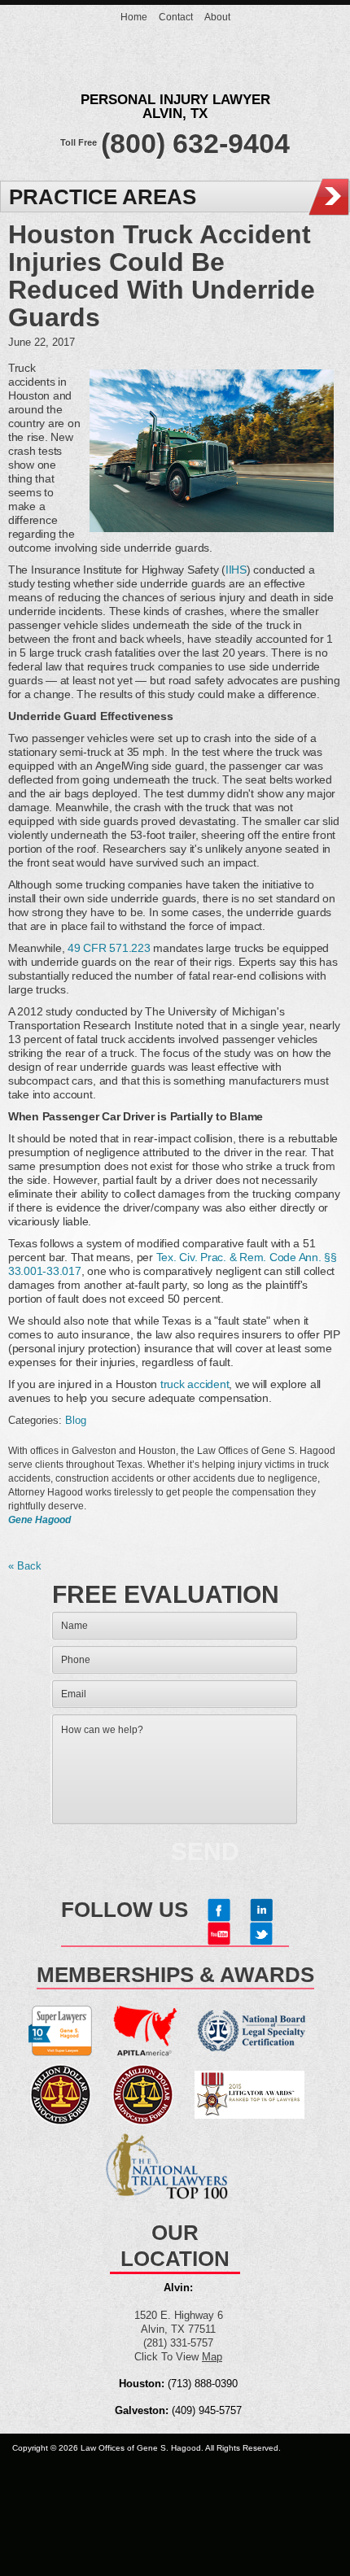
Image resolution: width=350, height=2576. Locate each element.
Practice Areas (103, 197)
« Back (25, 1566)
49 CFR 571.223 (109, 948)
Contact (176, 17)
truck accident (195, 1384)
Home (134, 17)
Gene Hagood (39, 1519)
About (217, 17)
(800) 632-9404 (195, 143)
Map (212, 2357)
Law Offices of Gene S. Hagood (175, 66)
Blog (76, 1420)
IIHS (236, 570)
